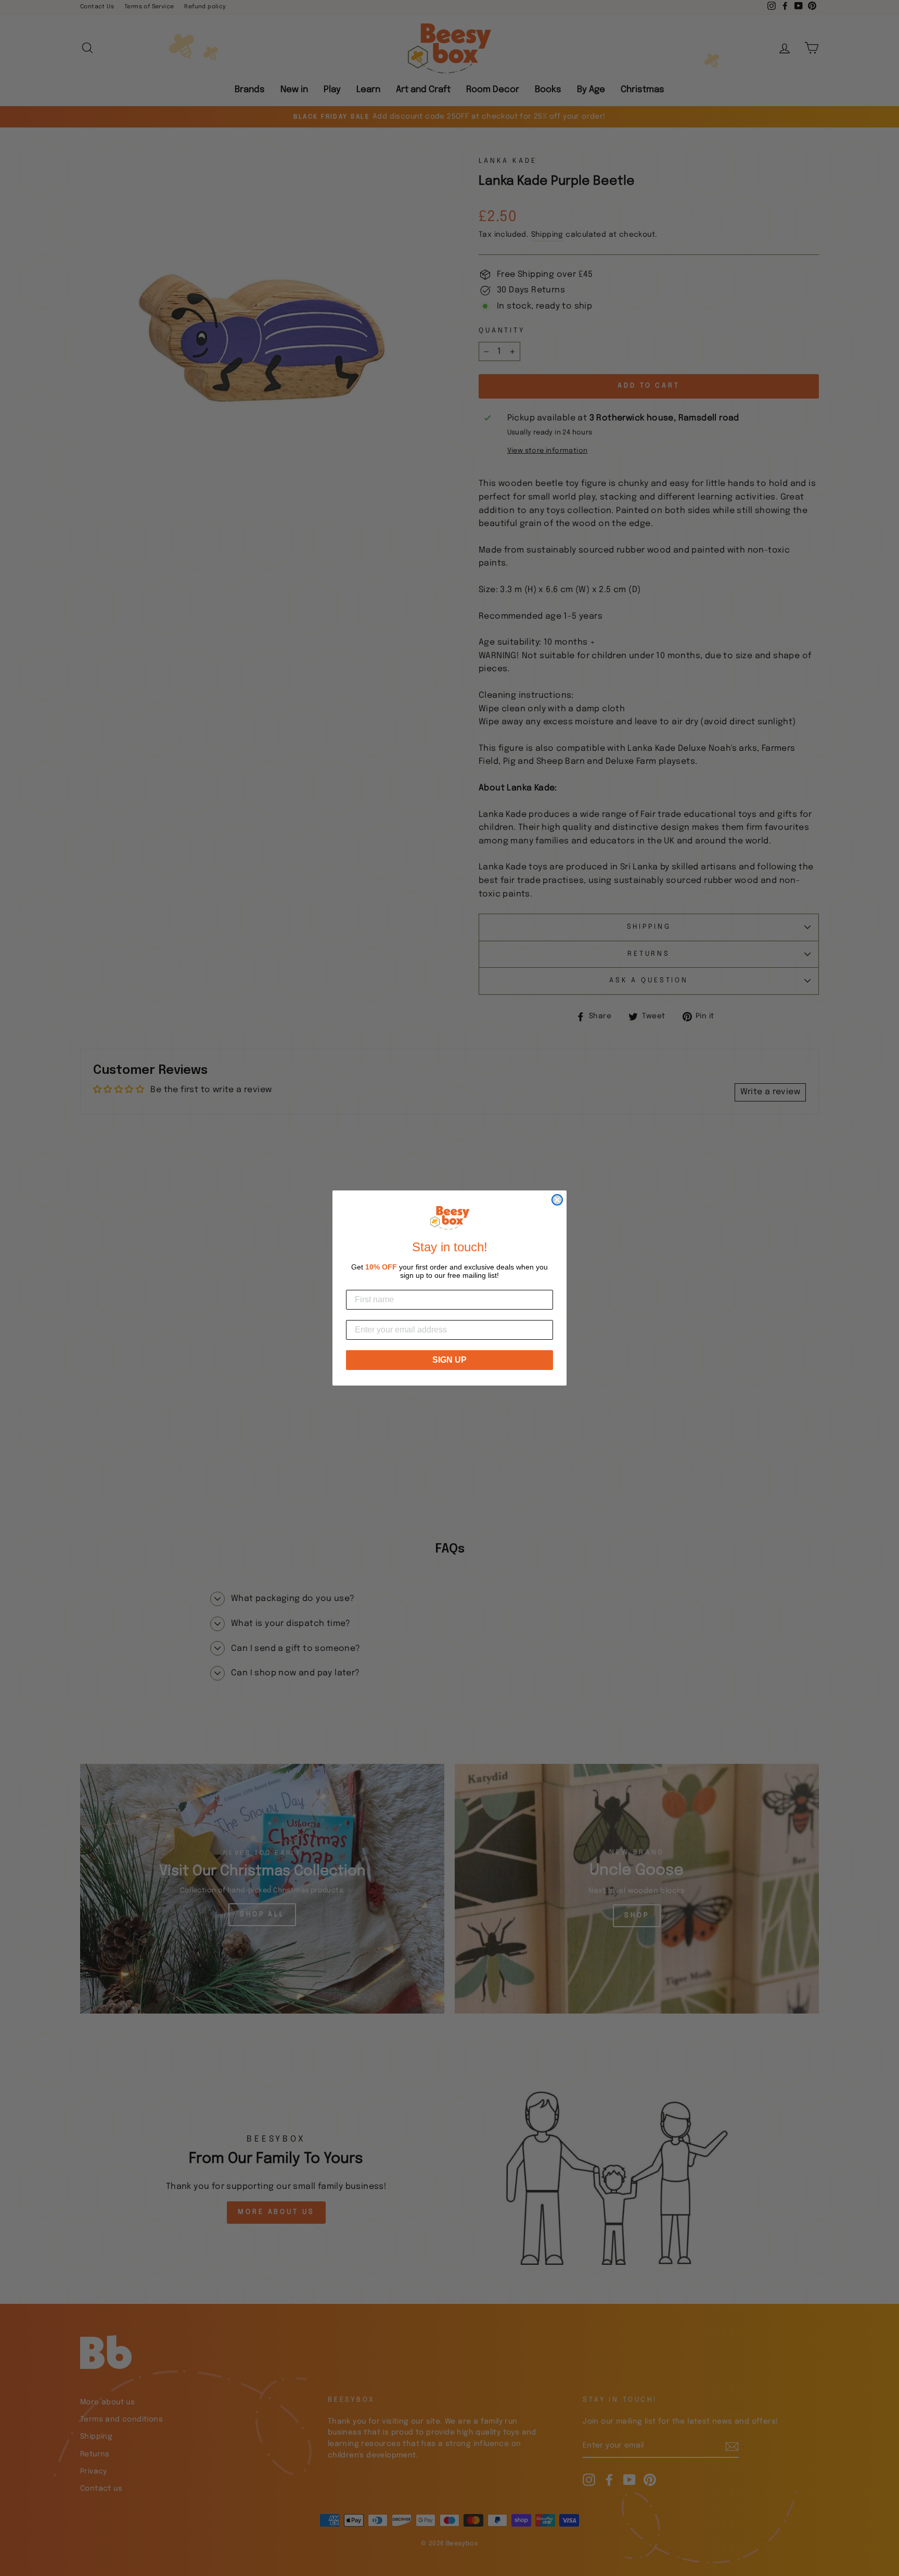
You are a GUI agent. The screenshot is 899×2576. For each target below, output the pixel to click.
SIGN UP (449, 1360)
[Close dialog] (557, 1200)
